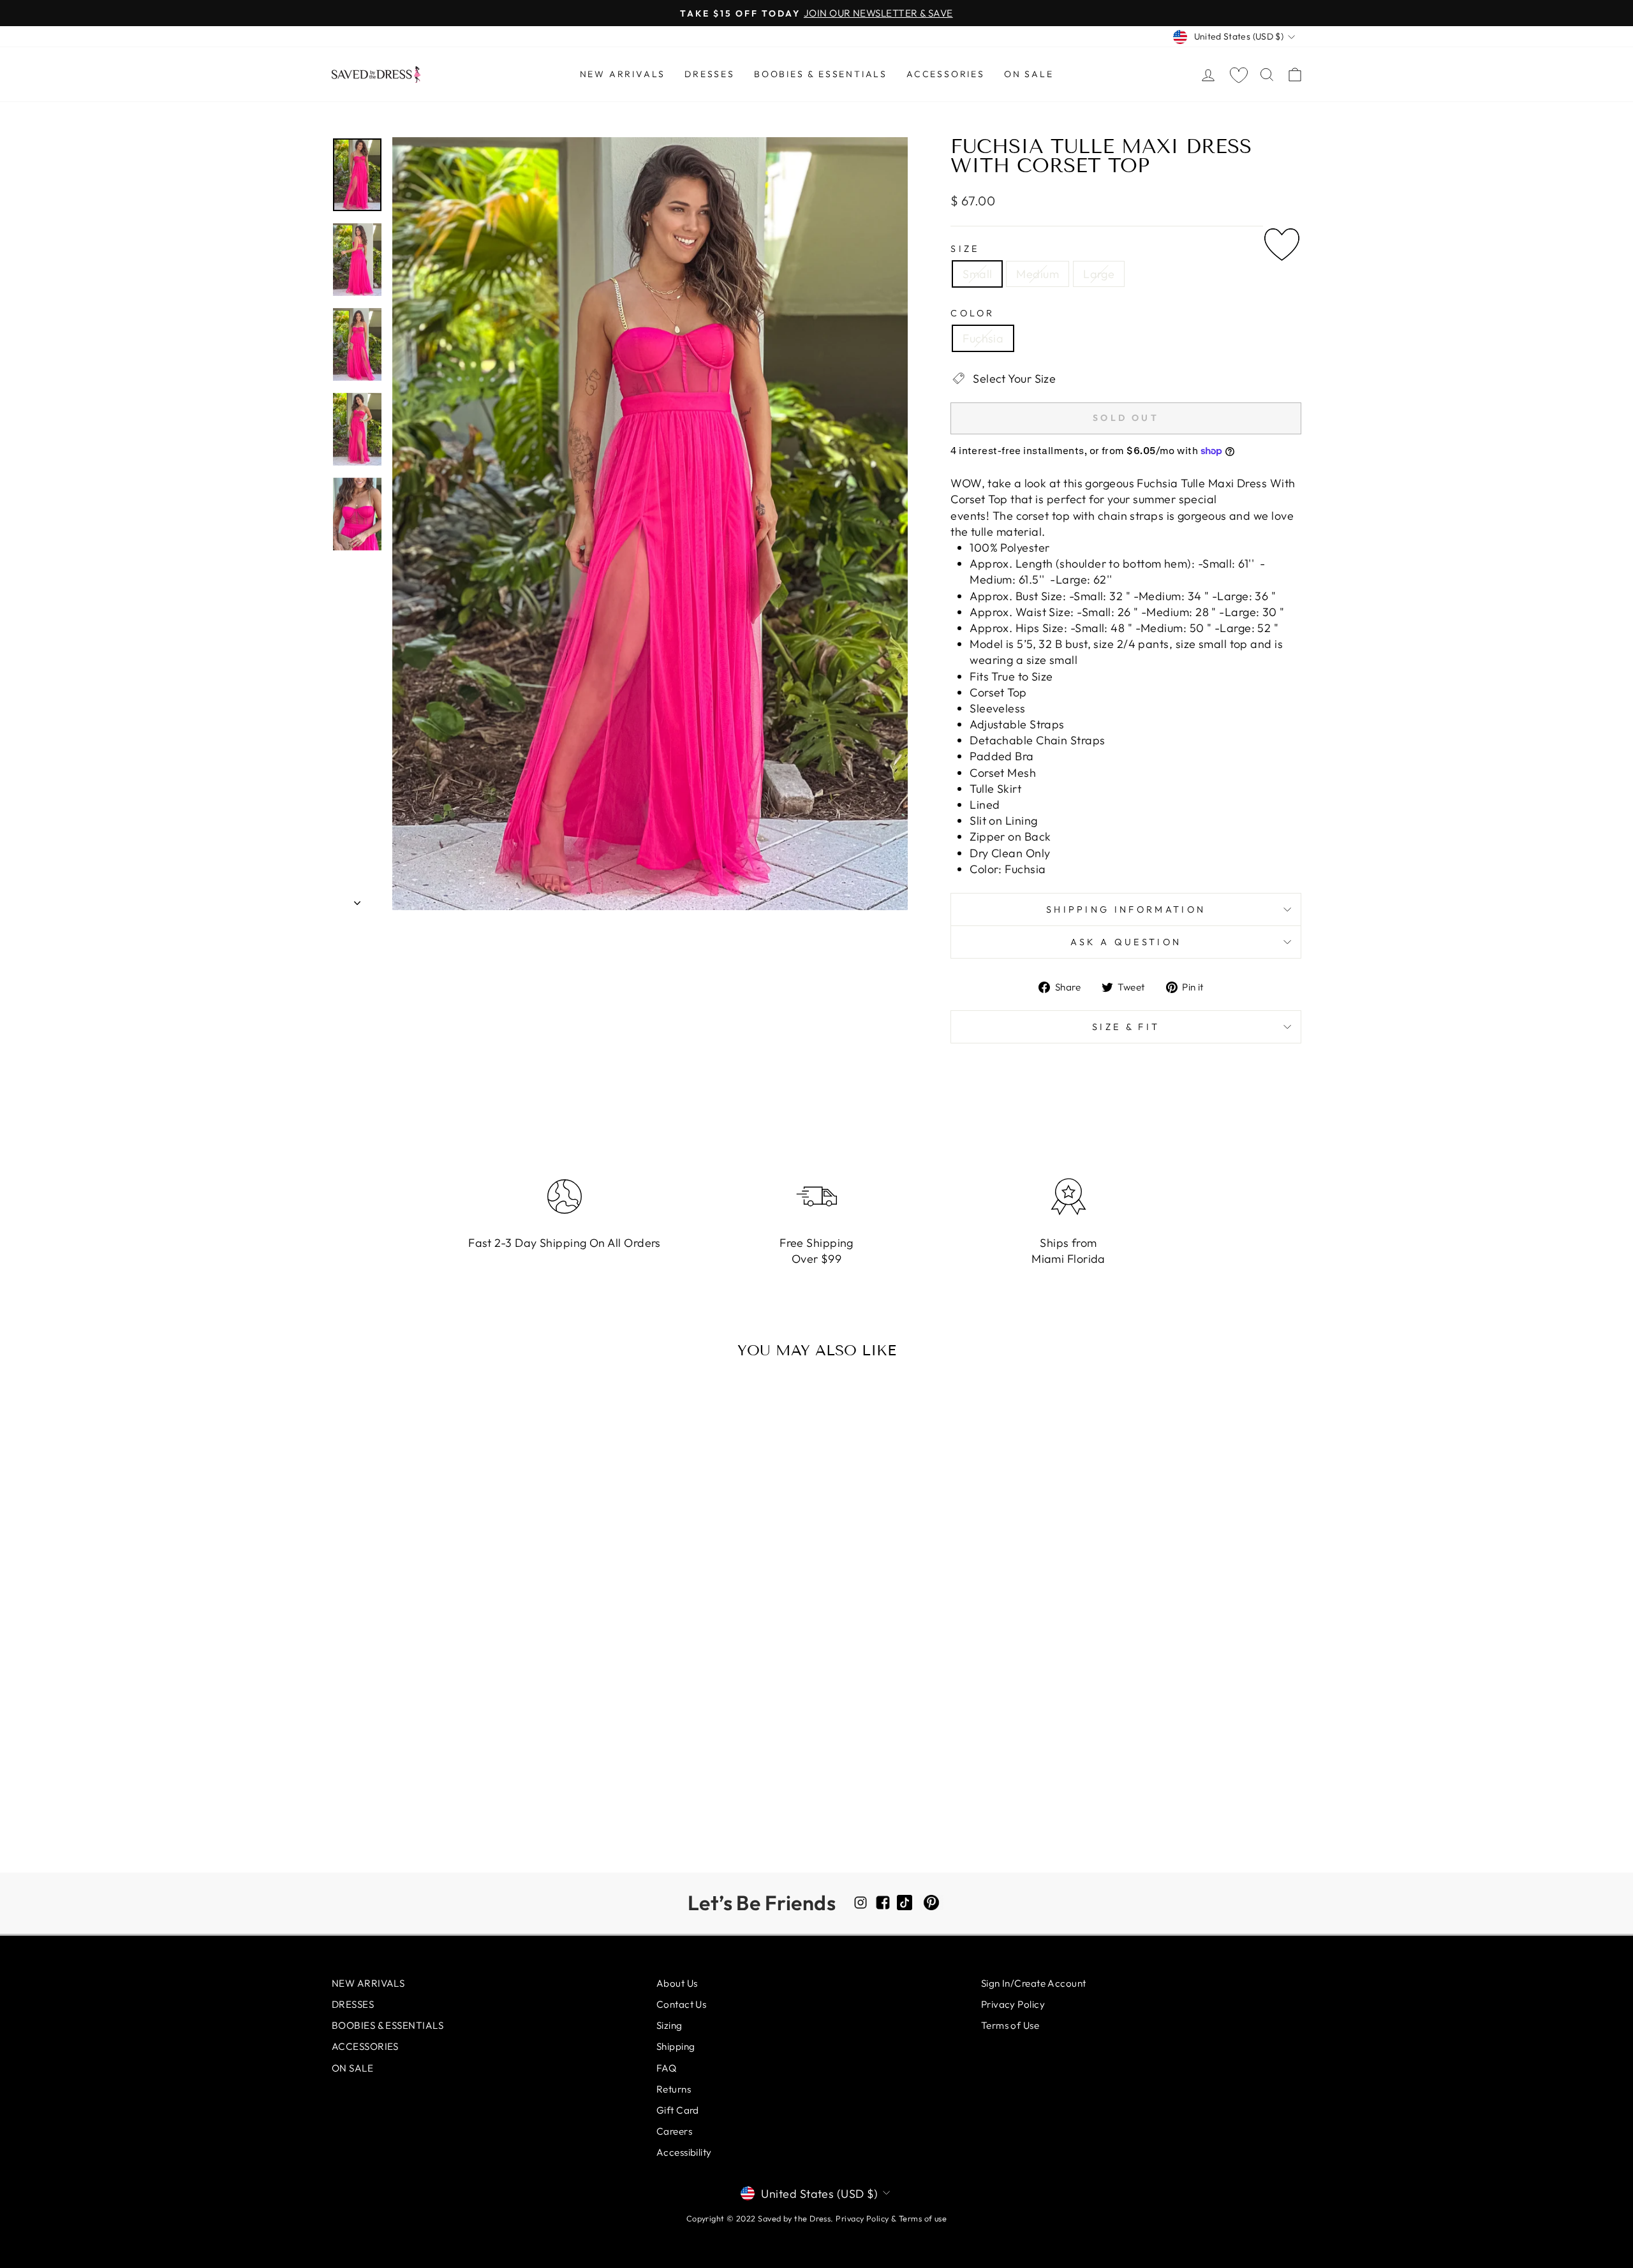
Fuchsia (983, 338)
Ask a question (1126, 942)
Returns (674, 2089)
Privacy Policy (1013, 2004)
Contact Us (682, 2004)
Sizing (669, 2025)
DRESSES (710, 74)
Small (977, 274)
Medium (1038, 274)
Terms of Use (1010, 2025)
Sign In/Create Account (1034, 1983)
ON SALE (1029, 74)
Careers (674, 2131)
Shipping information (1126, 909)
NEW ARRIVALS (623, 74)
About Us (677, 1983)
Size (965, 249)
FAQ (666, 2068)
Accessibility (684, 2152)
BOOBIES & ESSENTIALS (821, 74)
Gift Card (678, 2110)
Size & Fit (1126, 1027)
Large (1099, 274)
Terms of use (923, 2218)
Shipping (676, 2046)
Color (973, 313)
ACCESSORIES (946, 74)
